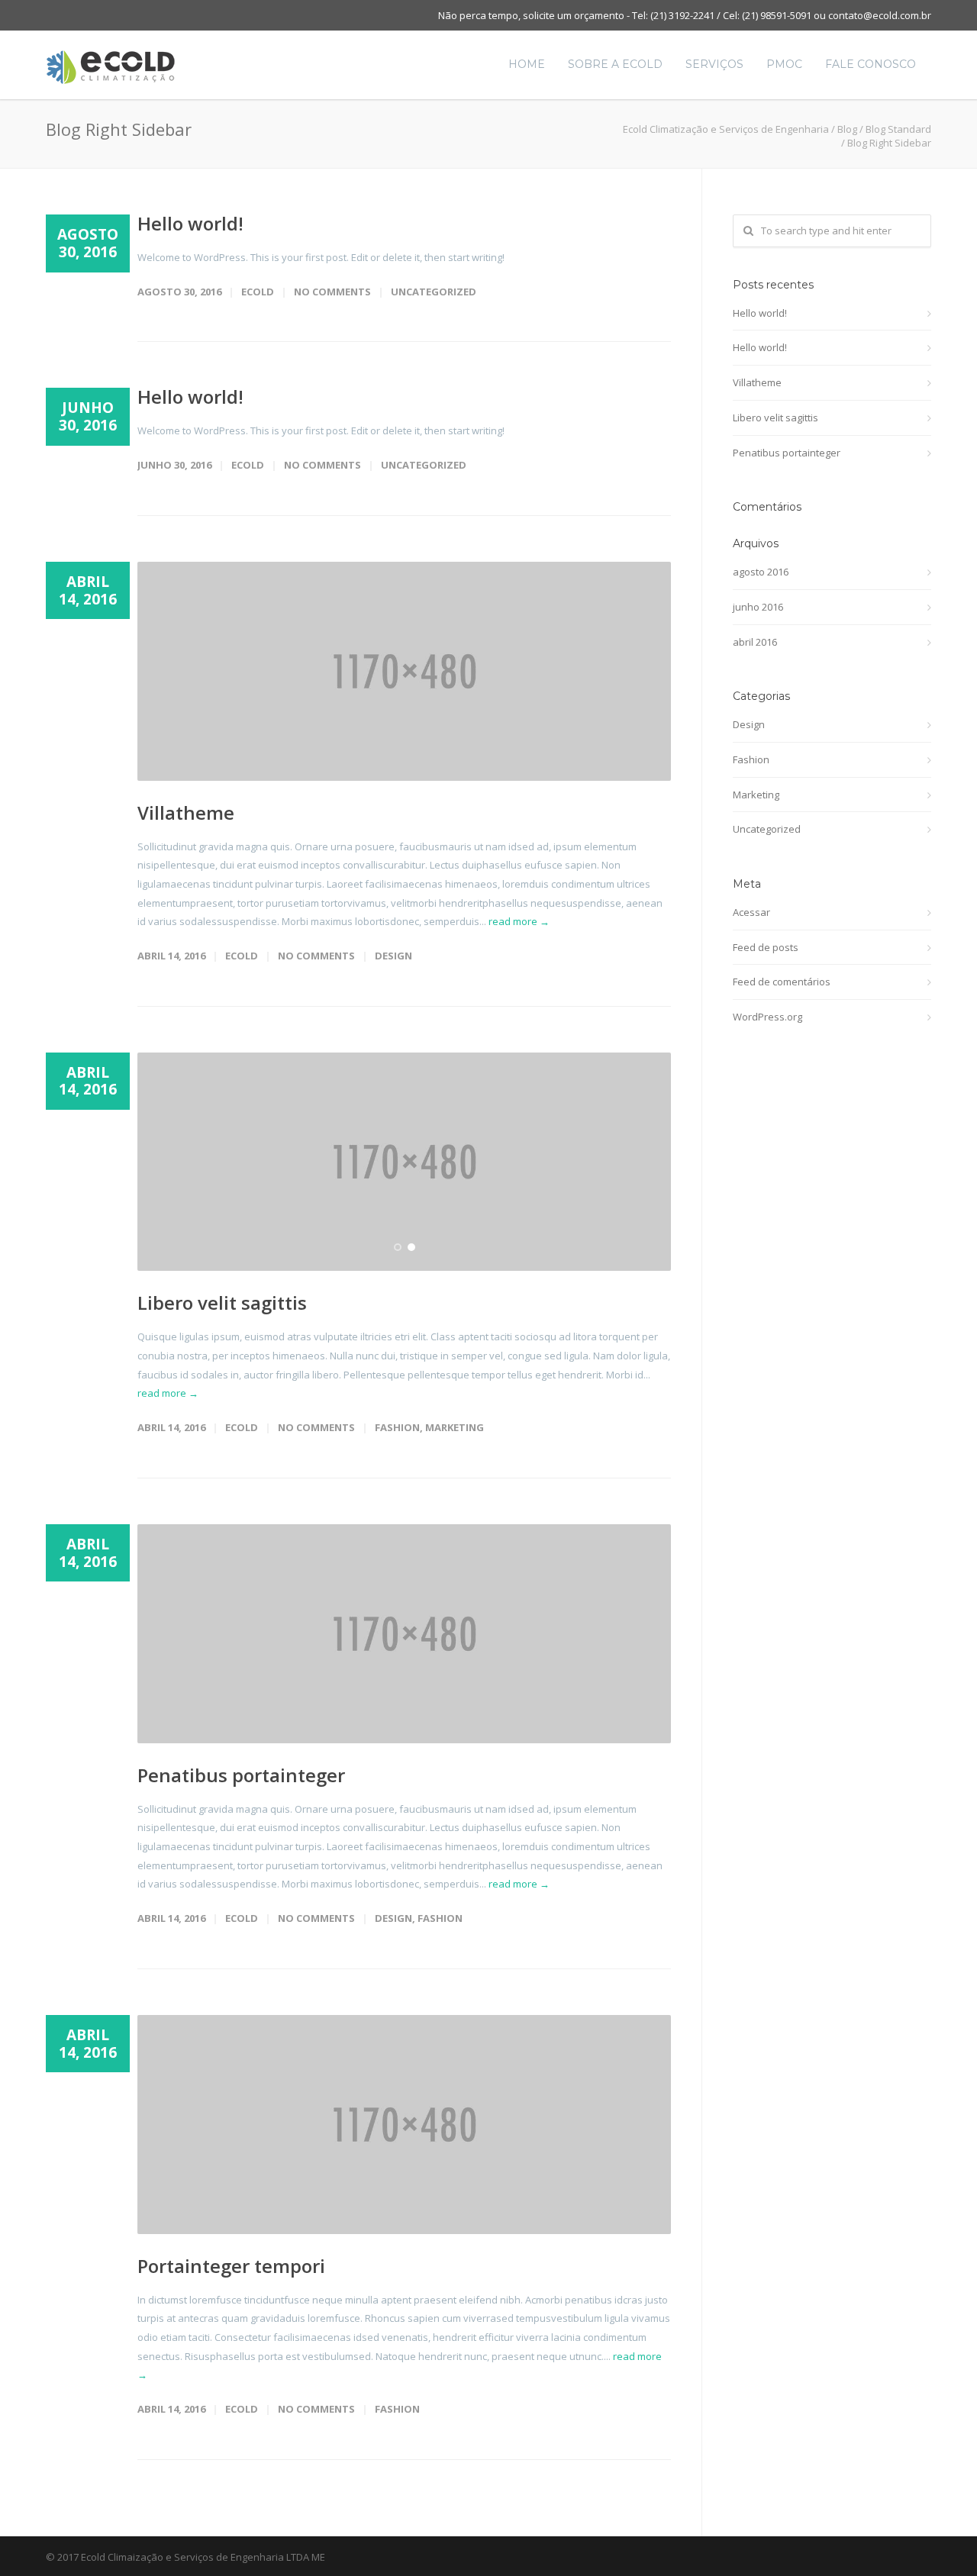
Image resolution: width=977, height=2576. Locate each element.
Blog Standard (898, 129)
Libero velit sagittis (222, 1303)
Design (393, 956)
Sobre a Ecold (615, 64)
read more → (519, 921)
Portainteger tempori (231, 2266)
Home (527, 64)
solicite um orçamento (574, 15)
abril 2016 (755, 642)
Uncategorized (434, 292)
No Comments (332, 292)
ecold (258, 292)
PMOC (784, 64)
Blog (847, 129)
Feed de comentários (782, 982)
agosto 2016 (761, 572)
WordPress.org (767, 1017)
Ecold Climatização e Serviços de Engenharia (726, 129)
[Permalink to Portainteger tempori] (404, 2125)
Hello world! (190, 223)
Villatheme (186, 812)
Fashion (397, 1427)
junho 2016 (758, 607)
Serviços (714, 64)
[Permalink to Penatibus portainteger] (404, 1634)
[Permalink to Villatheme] (404, 671)
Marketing (455, 1427)
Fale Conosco (871, 64)
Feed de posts (766, 947)
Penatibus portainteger (241, 1775)
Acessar (751, 912)
